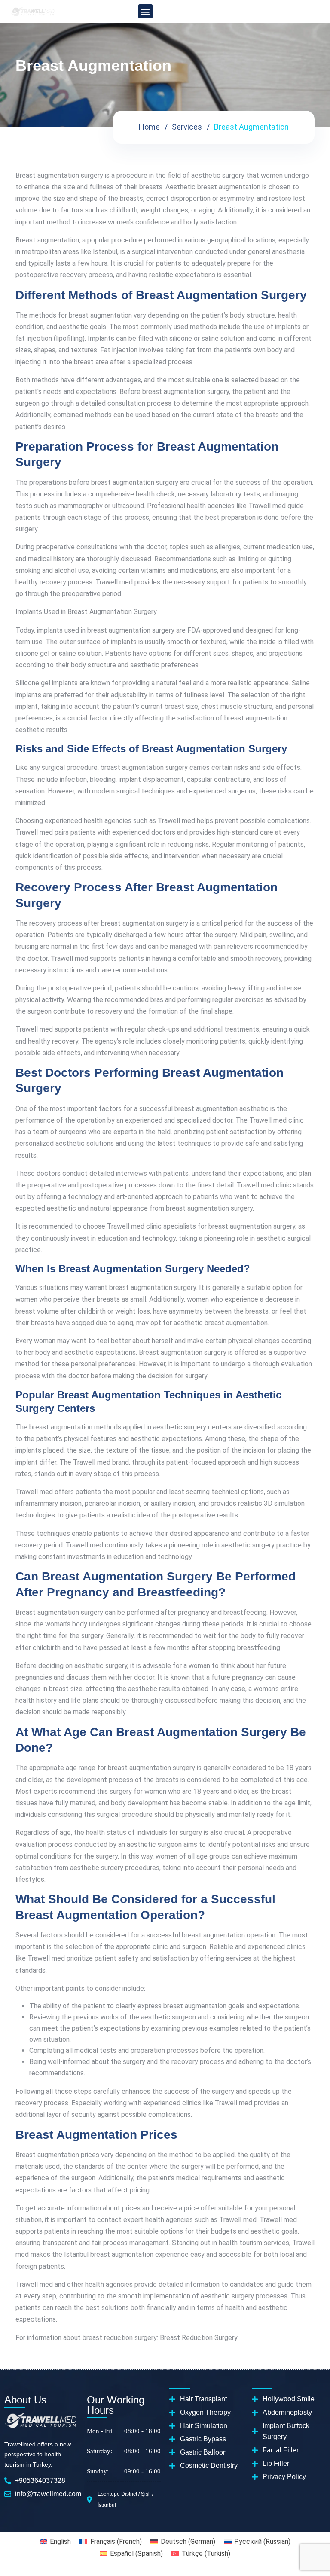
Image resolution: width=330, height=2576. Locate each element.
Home (149, 127)
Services (187, 127)
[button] (145, 11)
